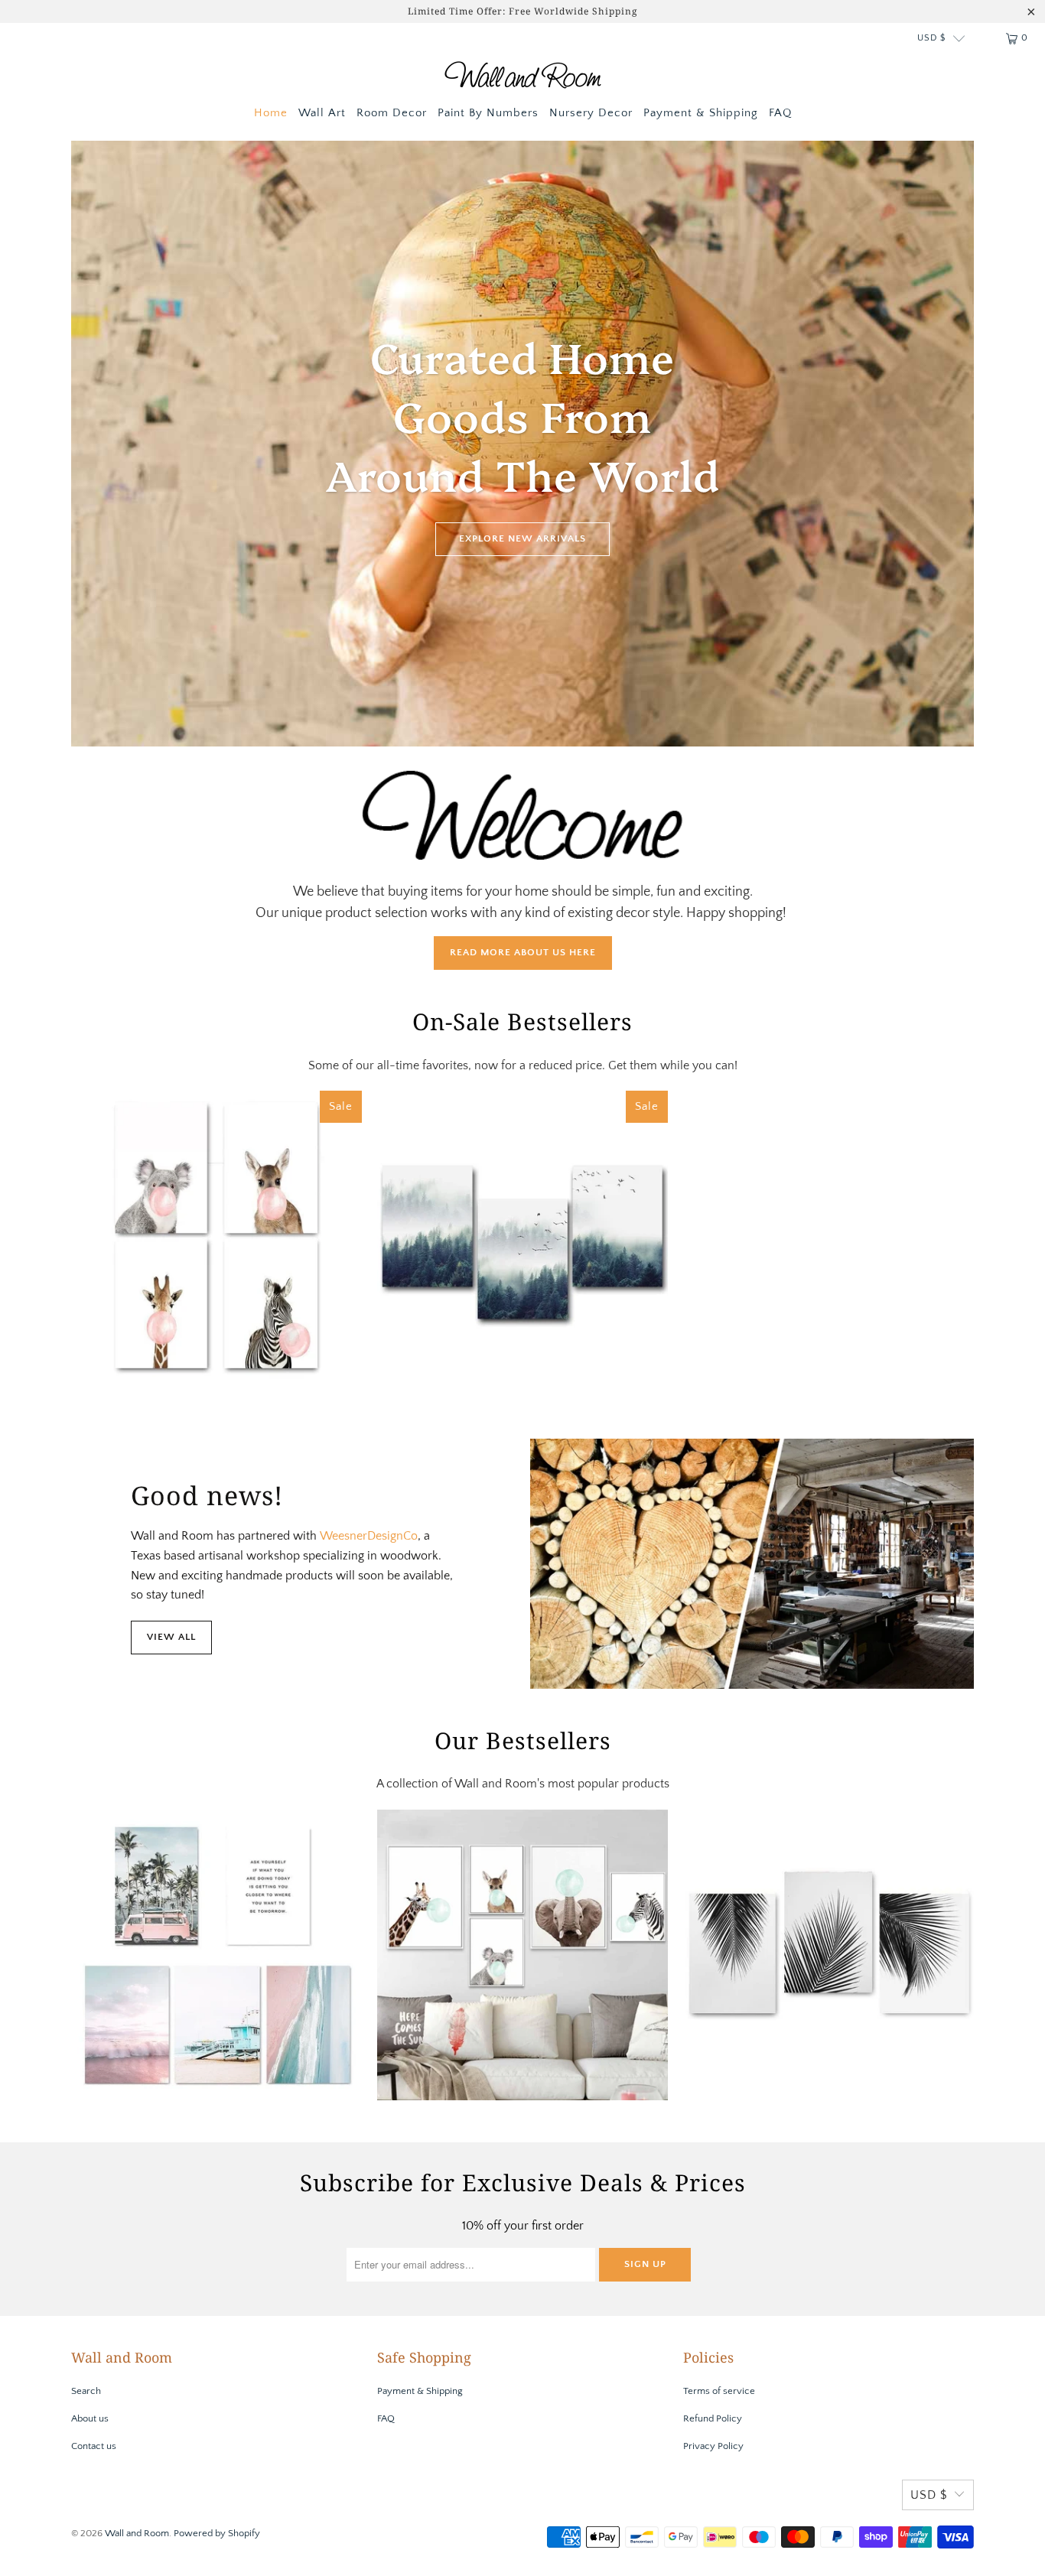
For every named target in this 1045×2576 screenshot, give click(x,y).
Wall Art (322, 113)
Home (271, 113)
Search (86, 2391)
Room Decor (392, 113)
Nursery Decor (591, 113)
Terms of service (719, 2391)
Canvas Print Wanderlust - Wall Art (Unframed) (216, 1955)
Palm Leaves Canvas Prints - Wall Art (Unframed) (829, 1955)
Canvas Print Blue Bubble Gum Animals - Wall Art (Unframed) (522, 1955)
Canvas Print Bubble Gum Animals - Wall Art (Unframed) (216, 1236)
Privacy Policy (713, 2446)
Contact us (94, 2446)
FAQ (780, 113)
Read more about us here (523, 952)
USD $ (931, 38)
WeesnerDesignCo (369, 1536)
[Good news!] (752, 1564)
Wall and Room (137, 2533)
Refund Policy (713, 2418)
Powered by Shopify (217, 2533)
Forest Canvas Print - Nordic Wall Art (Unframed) (522, 1236)
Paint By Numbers (488, 113)
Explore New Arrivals (522, 538)
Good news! (207, 1495)
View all (171, 1637)
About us (90, 2418)
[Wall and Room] (523, 78)
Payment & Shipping (701, 113)
